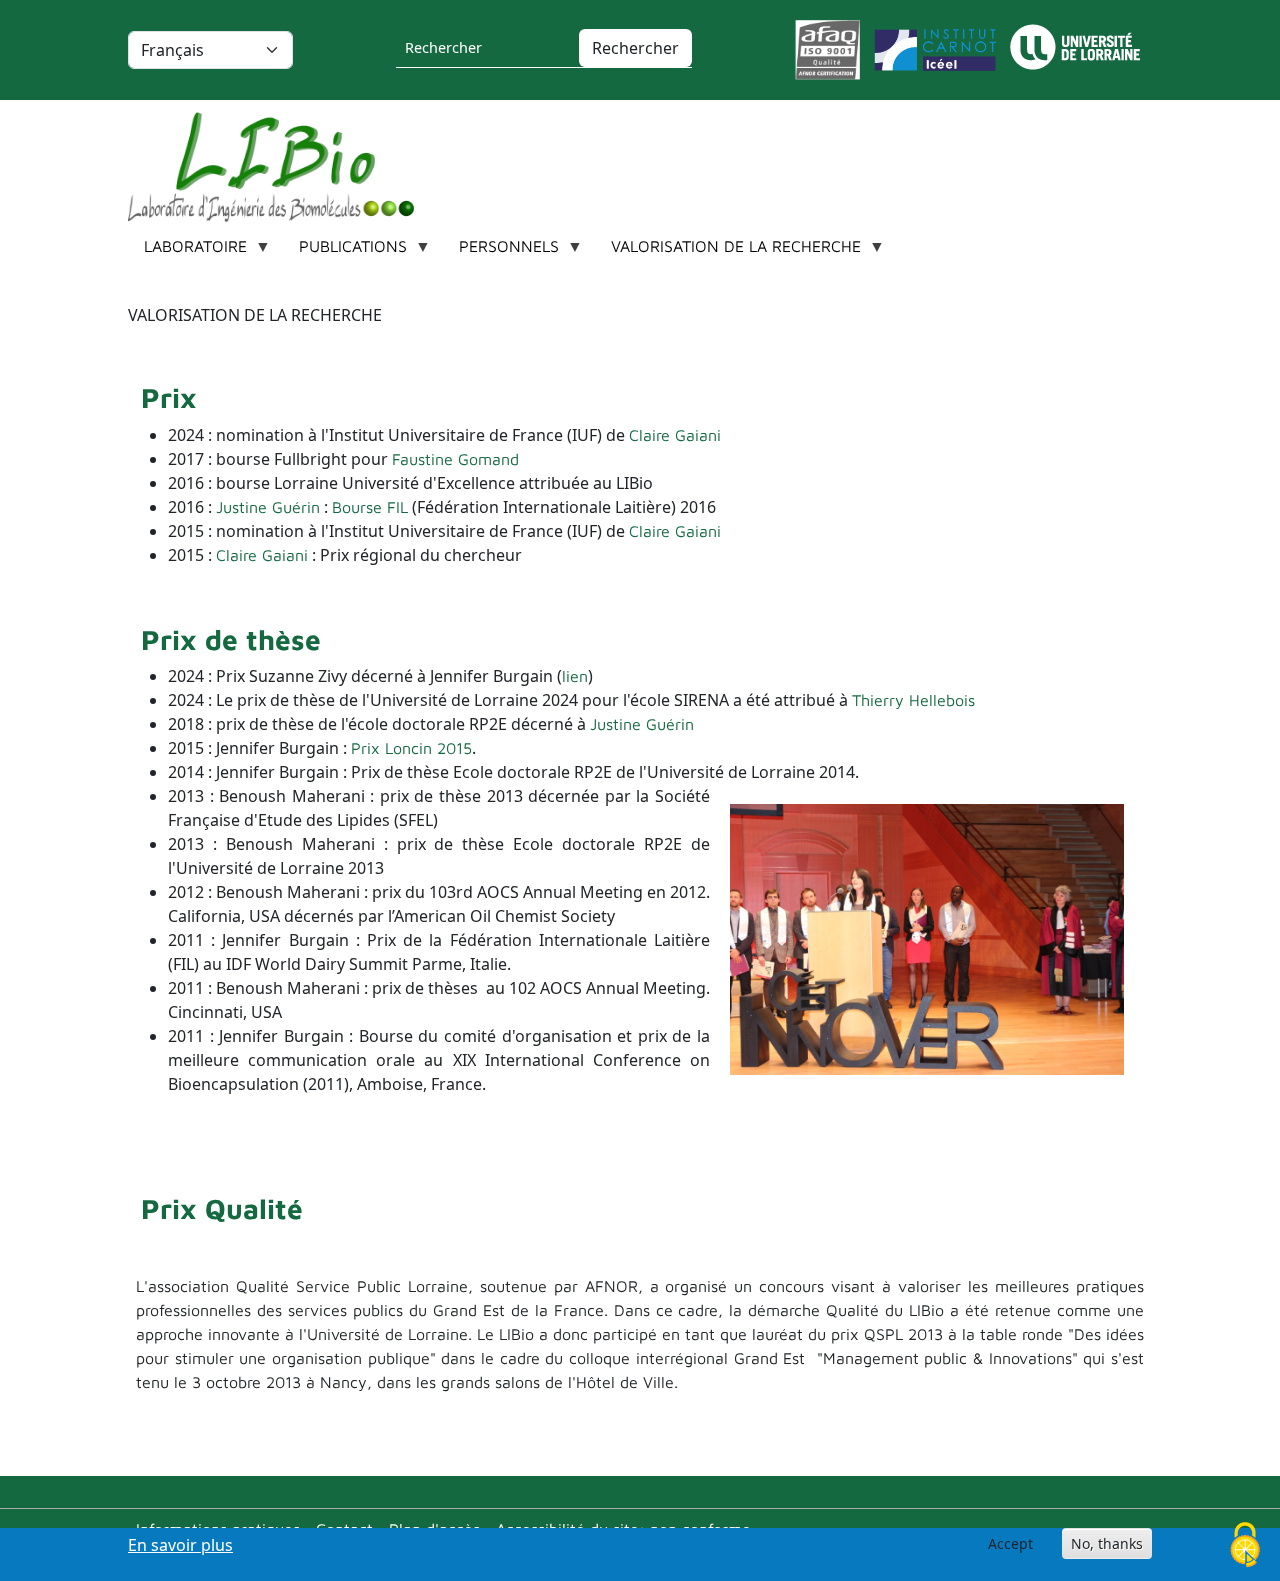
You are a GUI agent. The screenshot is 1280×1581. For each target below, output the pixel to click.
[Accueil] (279, 167)
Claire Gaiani (675, 435)
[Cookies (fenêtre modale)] (1245, 1546)
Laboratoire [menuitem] (187, 251)
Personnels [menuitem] (501, 251)
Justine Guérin (268, 507)
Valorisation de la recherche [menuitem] (728, 251)
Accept (1010, 1543)
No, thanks (1107, 1543)
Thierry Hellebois (913, 700)
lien (575, 676)
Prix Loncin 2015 (411, 748)
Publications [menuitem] (345, 251)
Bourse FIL (370, 507)
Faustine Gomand (455, 459)
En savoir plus (180, 1545)
